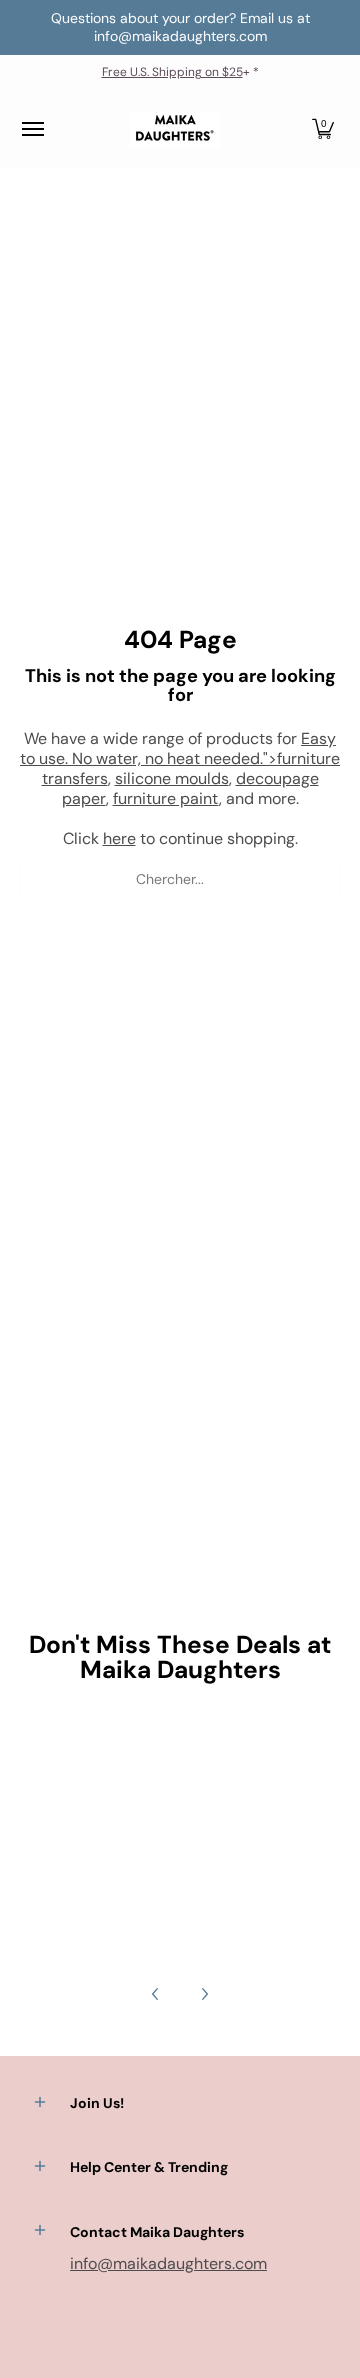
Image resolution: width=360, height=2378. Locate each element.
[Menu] (32, 129)
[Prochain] (204, 1994)
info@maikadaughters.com (168, 2263)
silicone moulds (172, 778)
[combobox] (180, 879)
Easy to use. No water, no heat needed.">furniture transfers (180, 758)
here (119, 838)
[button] (323, 129)
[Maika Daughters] (175, 129)
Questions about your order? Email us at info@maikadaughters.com (180, 27)
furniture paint (166, 798)
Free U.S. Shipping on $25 (172, 72)
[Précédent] (156, 1994)
